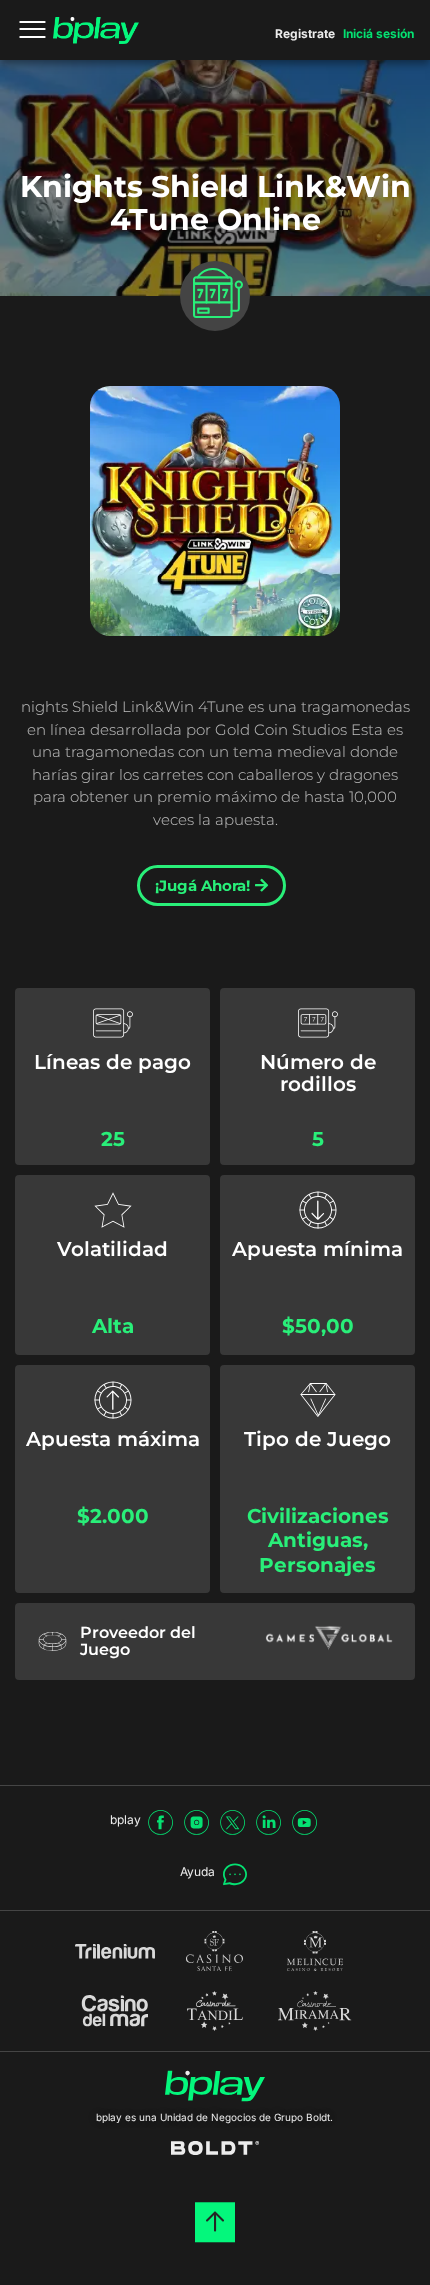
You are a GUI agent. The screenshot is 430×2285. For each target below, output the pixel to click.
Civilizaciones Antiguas (318, 1528)
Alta (113, 1326)
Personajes (317, 1565)
